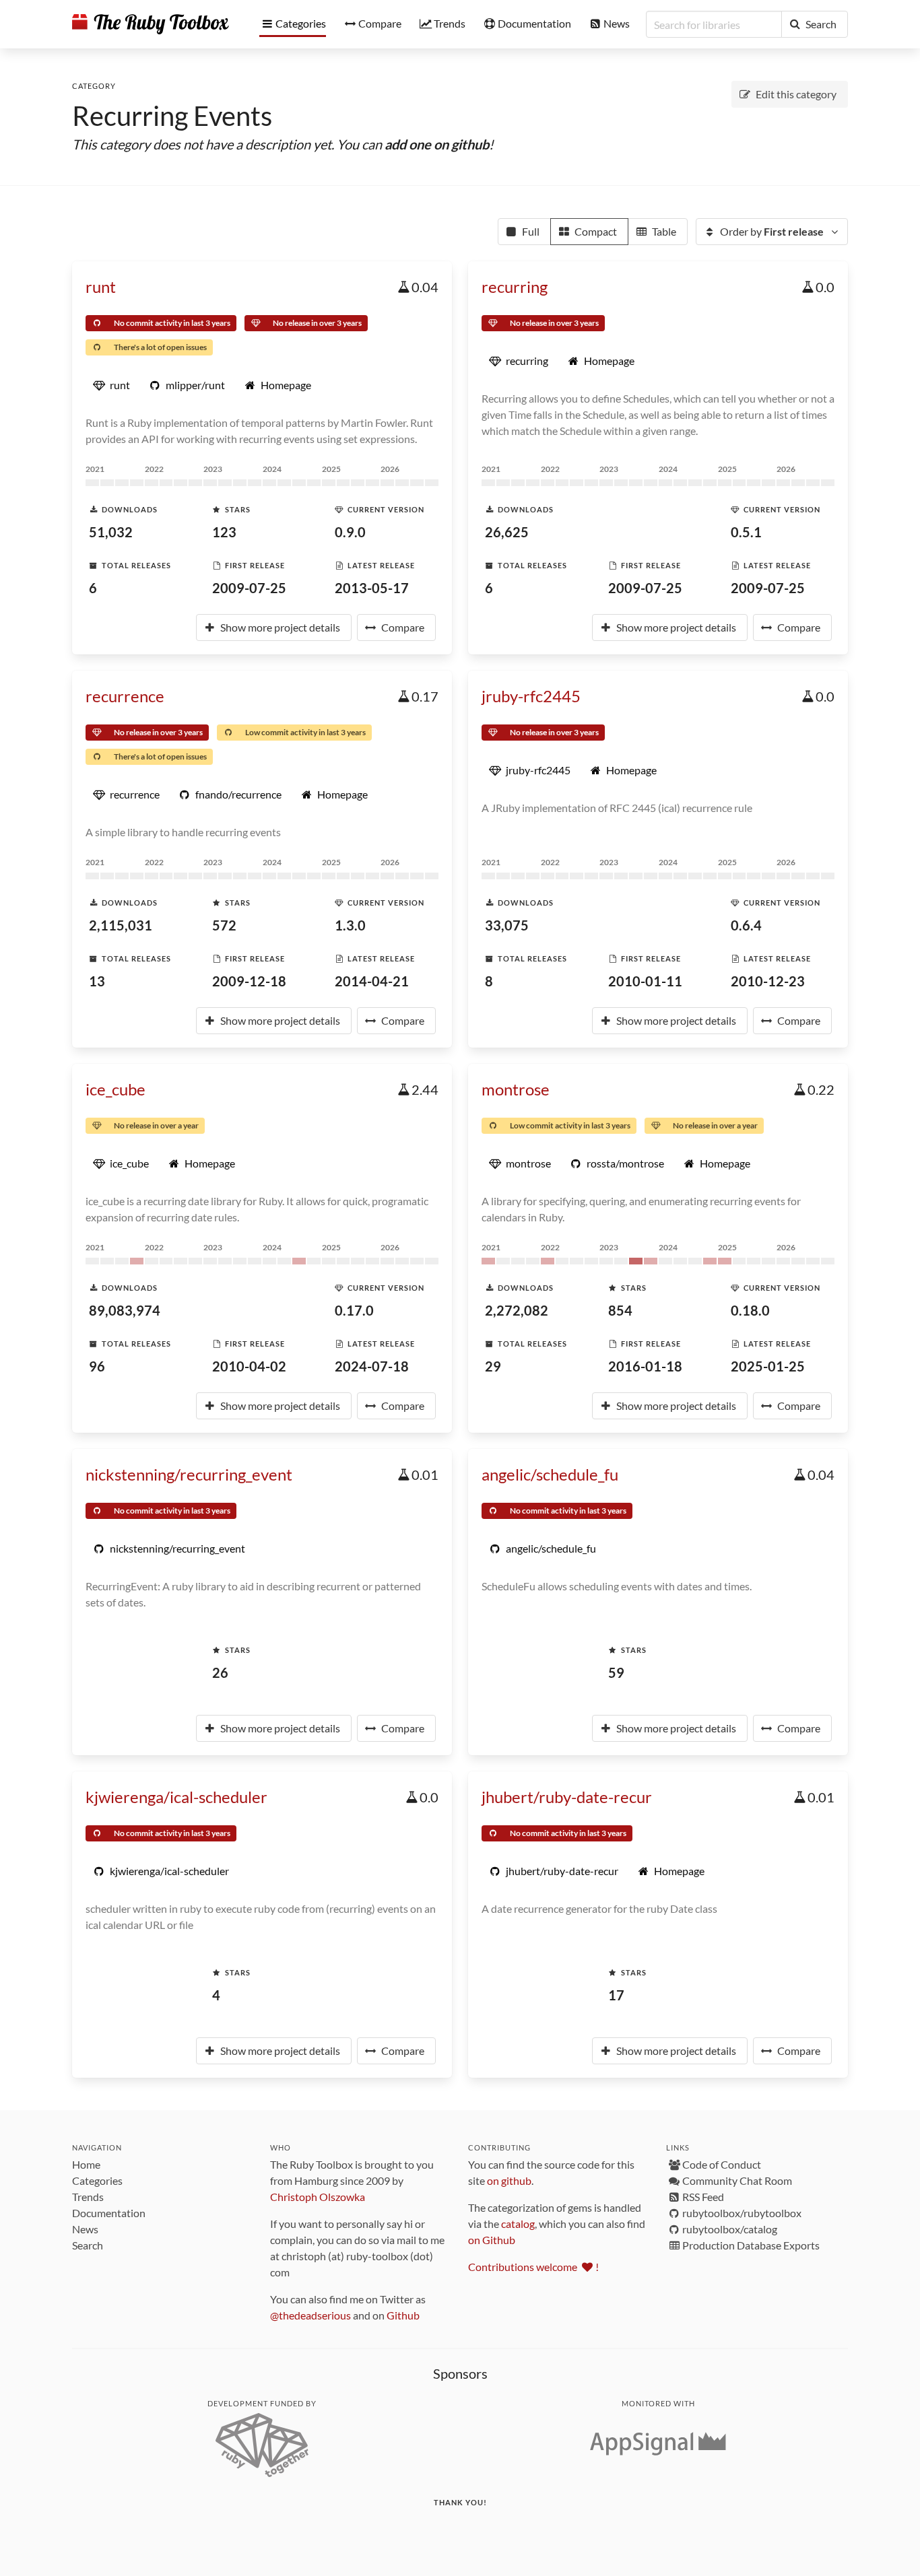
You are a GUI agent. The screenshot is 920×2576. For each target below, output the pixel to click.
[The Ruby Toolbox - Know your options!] (151, 24)
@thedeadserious (310, 2315)
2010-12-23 (768, 981)
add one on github (437, 144)
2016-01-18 (645, 1366)
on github (509, 2180)
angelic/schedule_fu (550, 1474)
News (85, 2229)
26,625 (507, 532)
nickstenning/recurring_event (189, 1474)
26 (220, 1672)
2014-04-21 (372, 981)
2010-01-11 (645, 981)
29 (493, 1366)
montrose (516, 1089)
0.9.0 (350, 532)
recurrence (125, 696)
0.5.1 (746, 532)
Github (403, 2315)
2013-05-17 (372, 588)
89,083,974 (125, 1310)
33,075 (507, 925)
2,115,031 (121, 925)
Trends (88, 2197)
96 (97, 1366)
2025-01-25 (768, 1366)
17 (616, 1995)
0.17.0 (354, 1310)
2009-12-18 (249, 981)
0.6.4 (746, 925)
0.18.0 (750, 1310)
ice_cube (116, 1089)
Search (88, 2245)
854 (620, 1310)
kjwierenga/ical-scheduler (176, 1797)
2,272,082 (517, 1310)
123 (224, 532)
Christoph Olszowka (318, 2197)
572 (224, 925)
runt (101, 286)
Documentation (109, 2213)
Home (86, 2164)
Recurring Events (172, 116)
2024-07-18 (372, 1366)
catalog (518, 2224)
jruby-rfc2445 (531, 696)
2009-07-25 (249, 588)
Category (94, 86)
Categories (97, 2180)
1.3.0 (350, 925)
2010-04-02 (249, 1366)
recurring (515, 286)
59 (616, 1672)
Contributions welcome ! (533, 2267)
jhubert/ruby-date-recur (567, 1797)
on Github (492, 2240)
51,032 (111, 532)
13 (97, 981)
